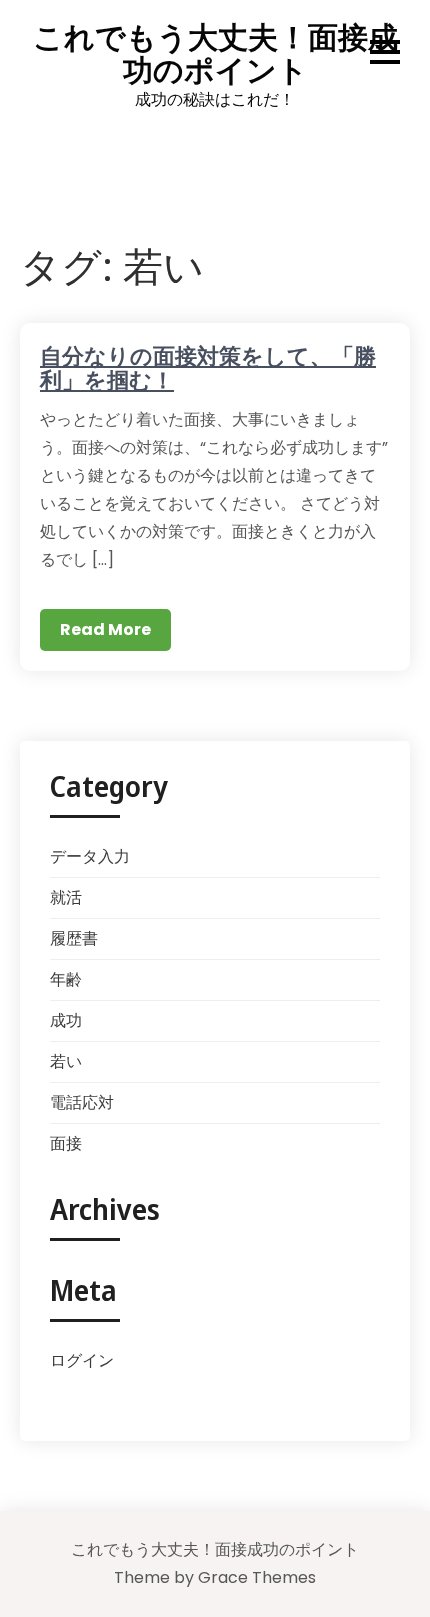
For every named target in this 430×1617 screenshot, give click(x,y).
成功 (66, 1020)
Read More (105, 629)
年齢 (66, 979)
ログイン (82, 1360)
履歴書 (74, 938)
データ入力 (90, 856)
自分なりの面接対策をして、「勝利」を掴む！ (208, 367)
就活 (66, 897)
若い (66, 1061)
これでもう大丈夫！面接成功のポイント (215, 53)
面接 (66, 1143)
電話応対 (82, 1102)
